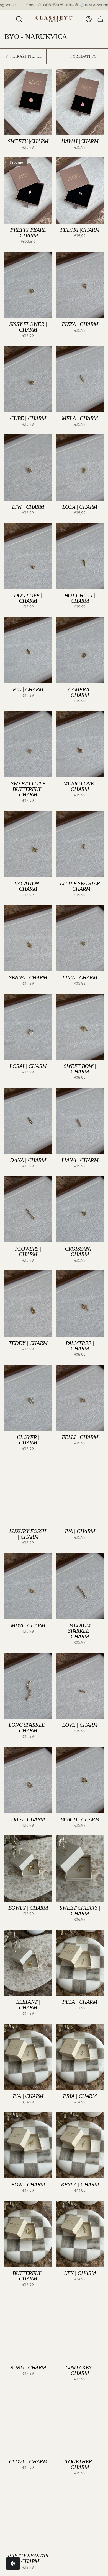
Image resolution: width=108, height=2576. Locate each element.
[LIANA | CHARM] (80, 1121)
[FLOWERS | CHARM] (28, 1209)
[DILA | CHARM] (28, 1780)
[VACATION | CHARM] (28, 844)
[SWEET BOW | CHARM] (80, 1027)
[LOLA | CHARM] (80, 468)
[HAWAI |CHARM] (80, 102)
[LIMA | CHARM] (80, 938)
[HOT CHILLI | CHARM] (80, 556)
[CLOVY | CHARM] (28, 2422)
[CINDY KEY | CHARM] (80, 2328)
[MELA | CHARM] (80, 379)
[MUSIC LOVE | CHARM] (80, 744)
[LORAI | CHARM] (28, 1027)
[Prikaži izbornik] (7, 19)
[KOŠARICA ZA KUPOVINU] (100, 19)
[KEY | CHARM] (80, 2234)
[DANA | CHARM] (28, 1121)
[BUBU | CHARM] (28, 2328)
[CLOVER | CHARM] (28, 1398)
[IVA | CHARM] (80, 1492)
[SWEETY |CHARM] (28, 102)
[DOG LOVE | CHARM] (28, 556)
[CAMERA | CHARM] (80, 650)
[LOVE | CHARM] (80, 1686)
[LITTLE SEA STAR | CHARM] (80, 844)
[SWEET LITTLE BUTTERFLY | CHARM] (28, 744)
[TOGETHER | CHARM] (80, 2422)
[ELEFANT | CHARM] (28, 1963)
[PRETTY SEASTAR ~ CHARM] (28, 2516)
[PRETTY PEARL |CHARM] (28, 191)
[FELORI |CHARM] (80, 191)
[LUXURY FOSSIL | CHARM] (28, 1492)
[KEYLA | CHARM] (80, 2145)
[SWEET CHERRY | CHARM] (80, 1868)
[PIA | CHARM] (28, 650)
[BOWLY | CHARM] (28, 1868)
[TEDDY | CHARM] (28, 1303)
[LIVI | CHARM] (28, 468)
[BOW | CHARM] (28, 2145)
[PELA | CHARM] (80, 1963)
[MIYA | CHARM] (28, 1586)
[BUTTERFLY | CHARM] (28, 2234)
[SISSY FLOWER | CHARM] (28, 285)
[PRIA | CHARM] (80, 2057)
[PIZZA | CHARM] (80, 285)
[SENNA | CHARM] (28, 938)
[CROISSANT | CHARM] (80, 1209)
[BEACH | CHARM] (80, 1780)
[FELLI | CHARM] (80, 1398)
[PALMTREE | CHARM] (80, 1303)
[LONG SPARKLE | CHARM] (28, 1686)
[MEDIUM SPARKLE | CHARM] (80, 1586)
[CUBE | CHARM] (28, 379)
